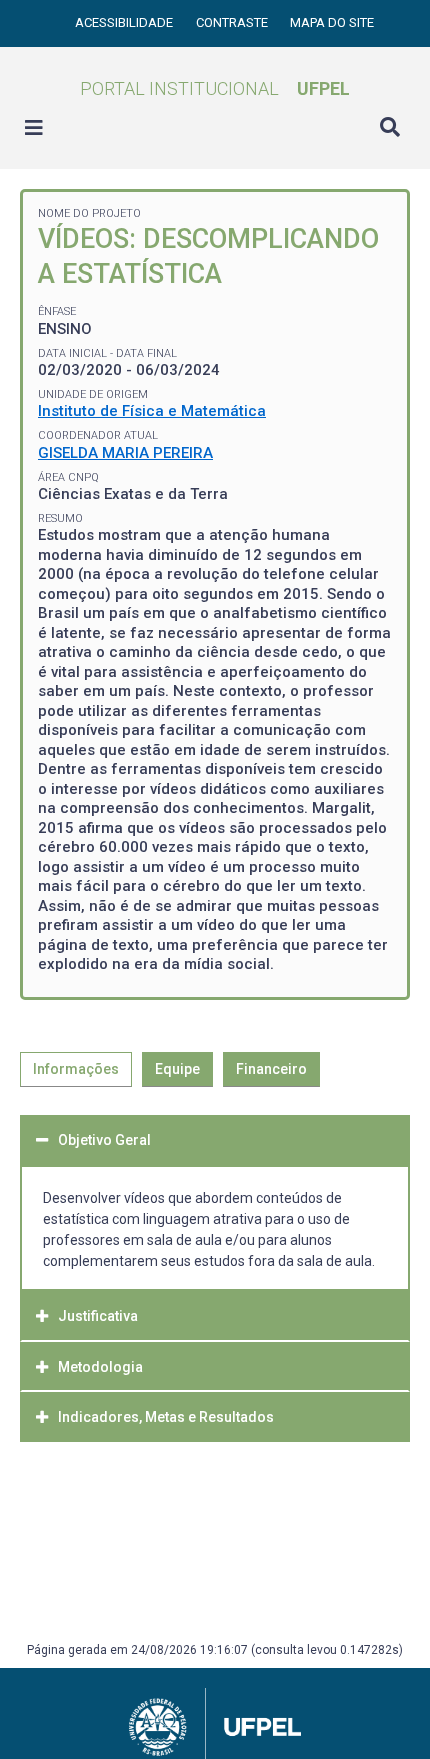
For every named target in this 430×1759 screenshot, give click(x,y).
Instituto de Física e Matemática (152, 411)
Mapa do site (332, 22)
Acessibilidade (125, 22)
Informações (76, 1069)
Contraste (233, 22)
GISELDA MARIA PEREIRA (125, 453)
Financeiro (271, 1069)
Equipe (177, 1069)
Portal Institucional (215, 88)
